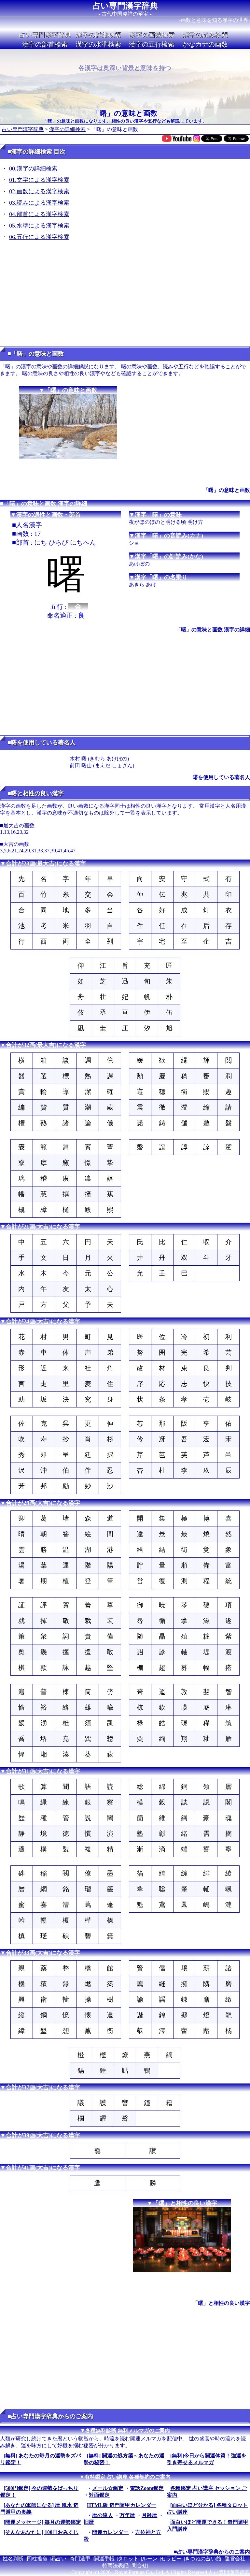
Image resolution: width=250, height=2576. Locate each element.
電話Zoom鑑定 (147, 2488)
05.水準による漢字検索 (39, 226)
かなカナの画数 (205, 44)
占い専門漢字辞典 (125, 6)
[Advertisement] (125, 296)
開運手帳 (104, 2559)
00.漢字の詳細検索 (33, 169)
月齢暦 (149, 2515)
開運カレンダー (110, 2532)
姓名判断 (13, 2559)
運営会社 (235, 2559)
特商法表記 (115, 2565)
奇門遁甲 (80, 2559)
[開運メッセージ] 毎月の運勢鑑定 (42, 2522)
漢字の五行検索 (152, 44)
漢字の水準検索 (98, 44)
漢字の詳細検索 (98, 35)
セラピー (171, 2559)
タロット (128, 2559)
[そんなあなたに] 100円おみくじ (41, 2532)
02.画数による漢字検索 (39, 191)
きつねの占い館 (203, 2559)
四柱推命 (37, 2559)
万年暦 (127, 2515)
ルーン (150, 2559)
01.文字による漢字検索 (39, 180)
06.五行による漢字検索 (39, 237)
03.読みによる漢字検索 (39, 203)
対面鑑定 (99, 2495)
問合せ (139, 2565)
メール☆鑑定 (108, 2488)
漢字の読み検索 (205, 35)
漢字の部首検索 (45, 44)
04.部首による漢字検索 (39, 214)
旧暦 (89, 2522)
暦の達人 (103, 2515)
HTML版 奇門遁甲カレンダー (122, 2505)
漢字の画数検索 (152, 35)
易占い (59, 2559)
